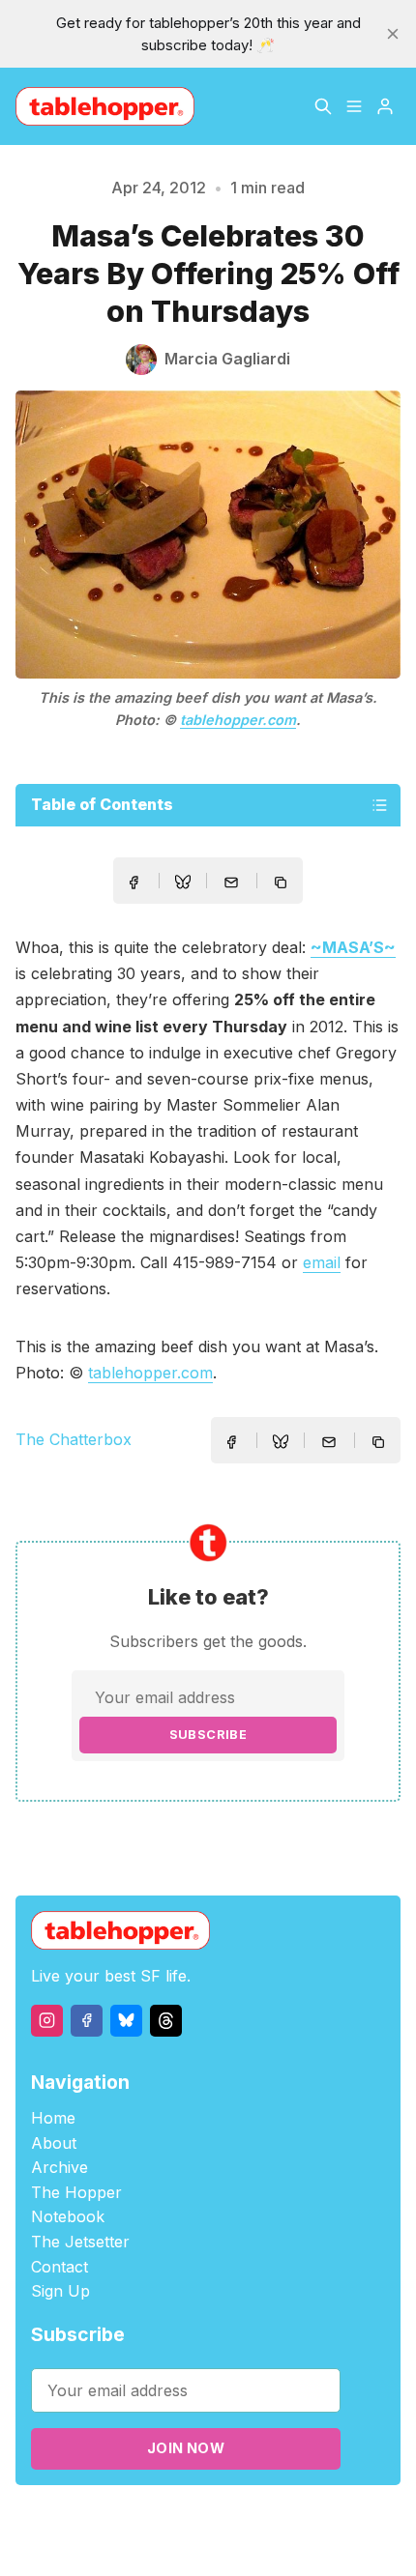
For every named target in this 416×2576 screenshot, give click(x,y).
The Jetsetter (80, 2242)
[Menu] (354, 106)
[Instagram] (47, 2021)
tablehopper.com (238, 720)
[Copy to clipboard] (282, 884)
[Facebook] (87, 2021)
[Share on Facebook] (134, 883)
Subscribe (208, 1735)
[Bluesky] (126, 2021)
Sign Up (60, 2291)
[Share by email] (231, 883)
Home (53, 2118)
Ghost (279, 2519)
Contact (59, 2267)
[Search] (323, 106)
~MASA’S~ (353, 947)
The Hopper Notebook (76, 2205)
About (54, 2143)
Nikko (207, 2542)
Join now (186, 2448)
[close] (393, 34)
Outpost (333, 2519)
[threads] (166, 2021)
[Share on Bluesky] (183, 884)
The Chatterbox (74, 1439)
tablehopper (114, 2519)
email (322, 1262)
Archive (59, 2167)
